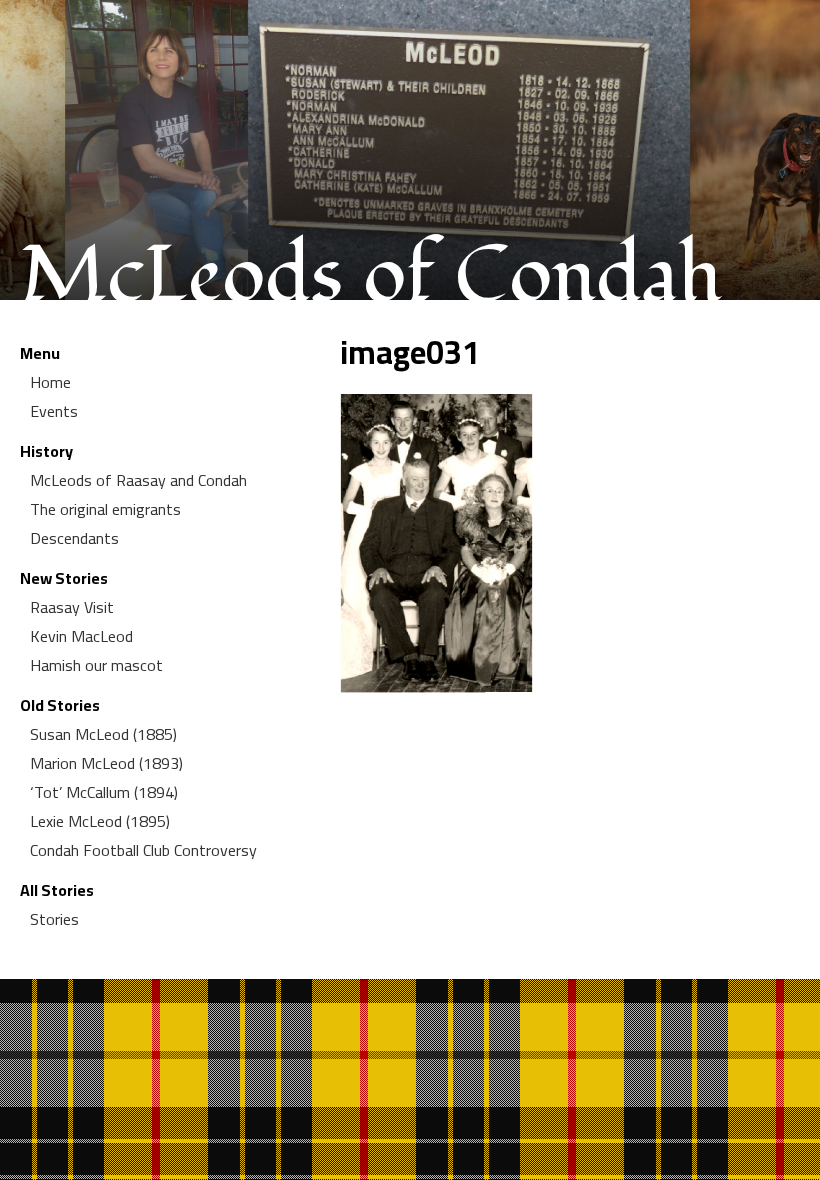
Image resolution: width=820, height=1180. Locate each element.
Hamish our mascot (96, 665)
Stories (54, 919)
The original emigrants (105, 509)
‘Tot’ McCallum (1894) (104, 792)
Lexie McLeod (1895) (100, 821)
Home (50, 382)
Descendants (74, 538)
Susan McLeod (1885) (103, 734)
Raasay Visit (72, 607)
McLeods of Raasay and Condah (138, 480)
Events (54, 411)
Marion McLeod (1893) (106, 763)
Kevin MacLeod (81, 636)
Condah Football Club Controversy (143, 850)
